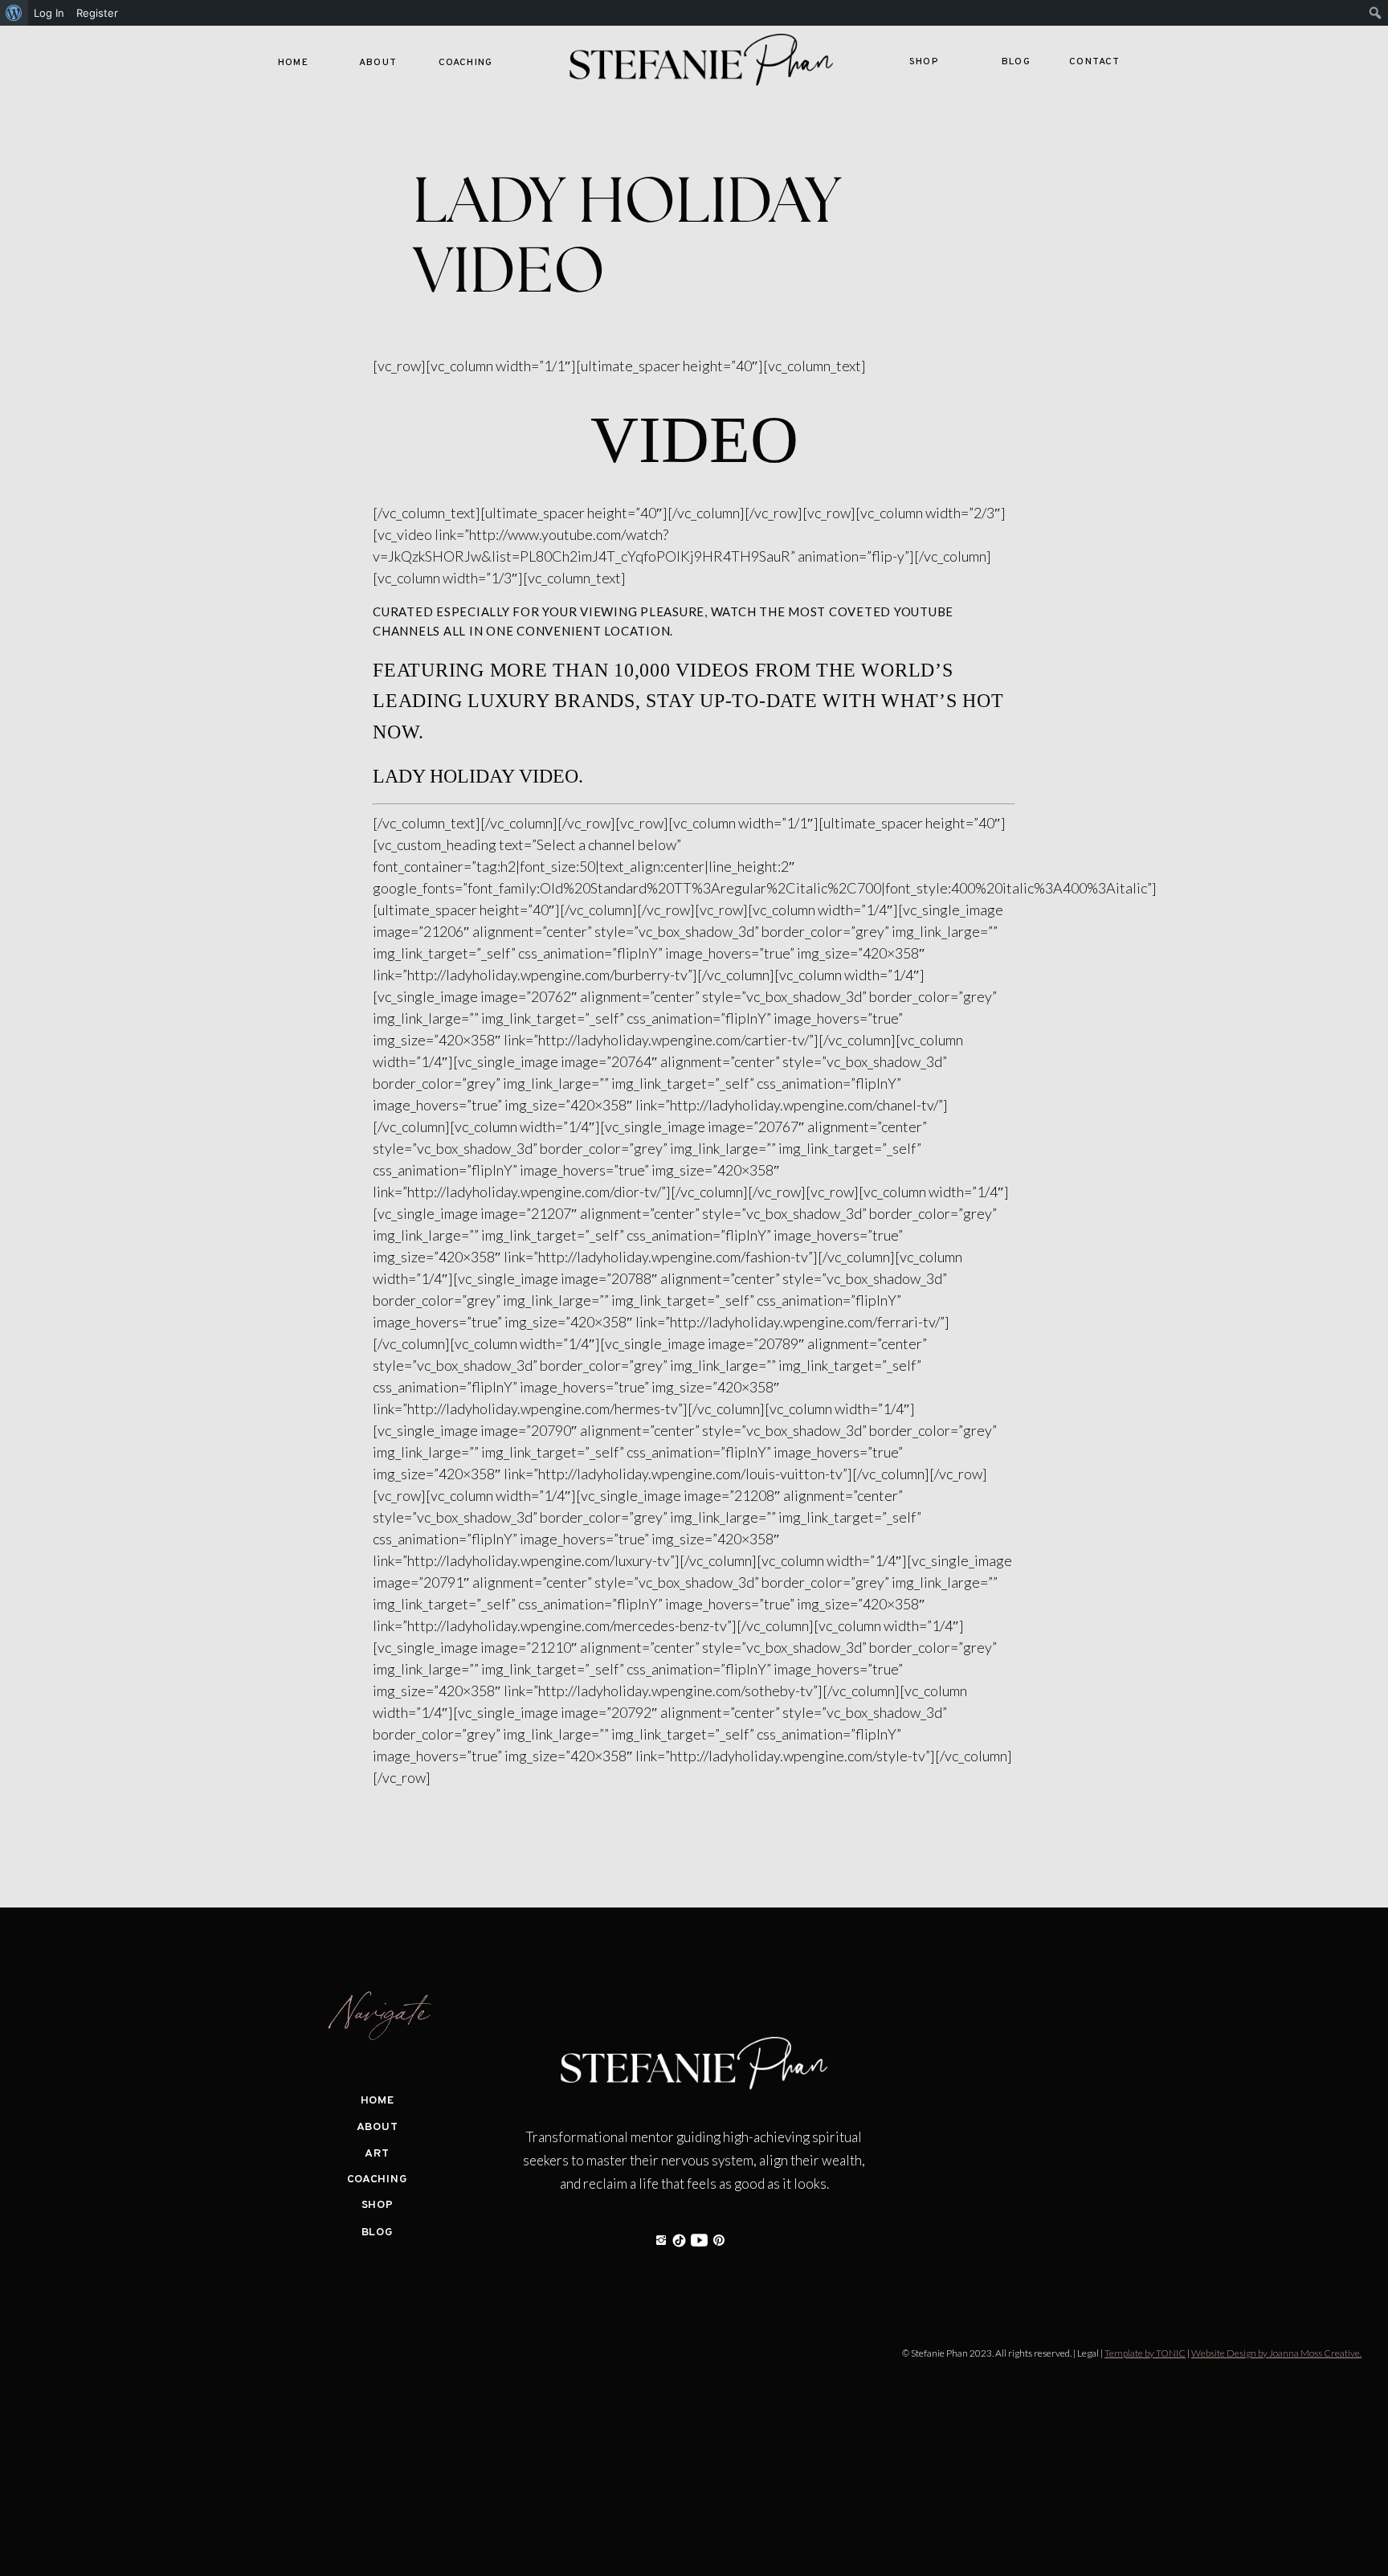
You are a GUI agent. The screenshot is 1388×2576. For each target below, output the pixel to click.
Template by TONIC (1145, 2353)
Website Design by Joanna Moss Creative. (1276, 2353)
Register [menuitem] (97, 13)
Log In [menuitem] (49, 13)
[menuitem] (14, 13)
